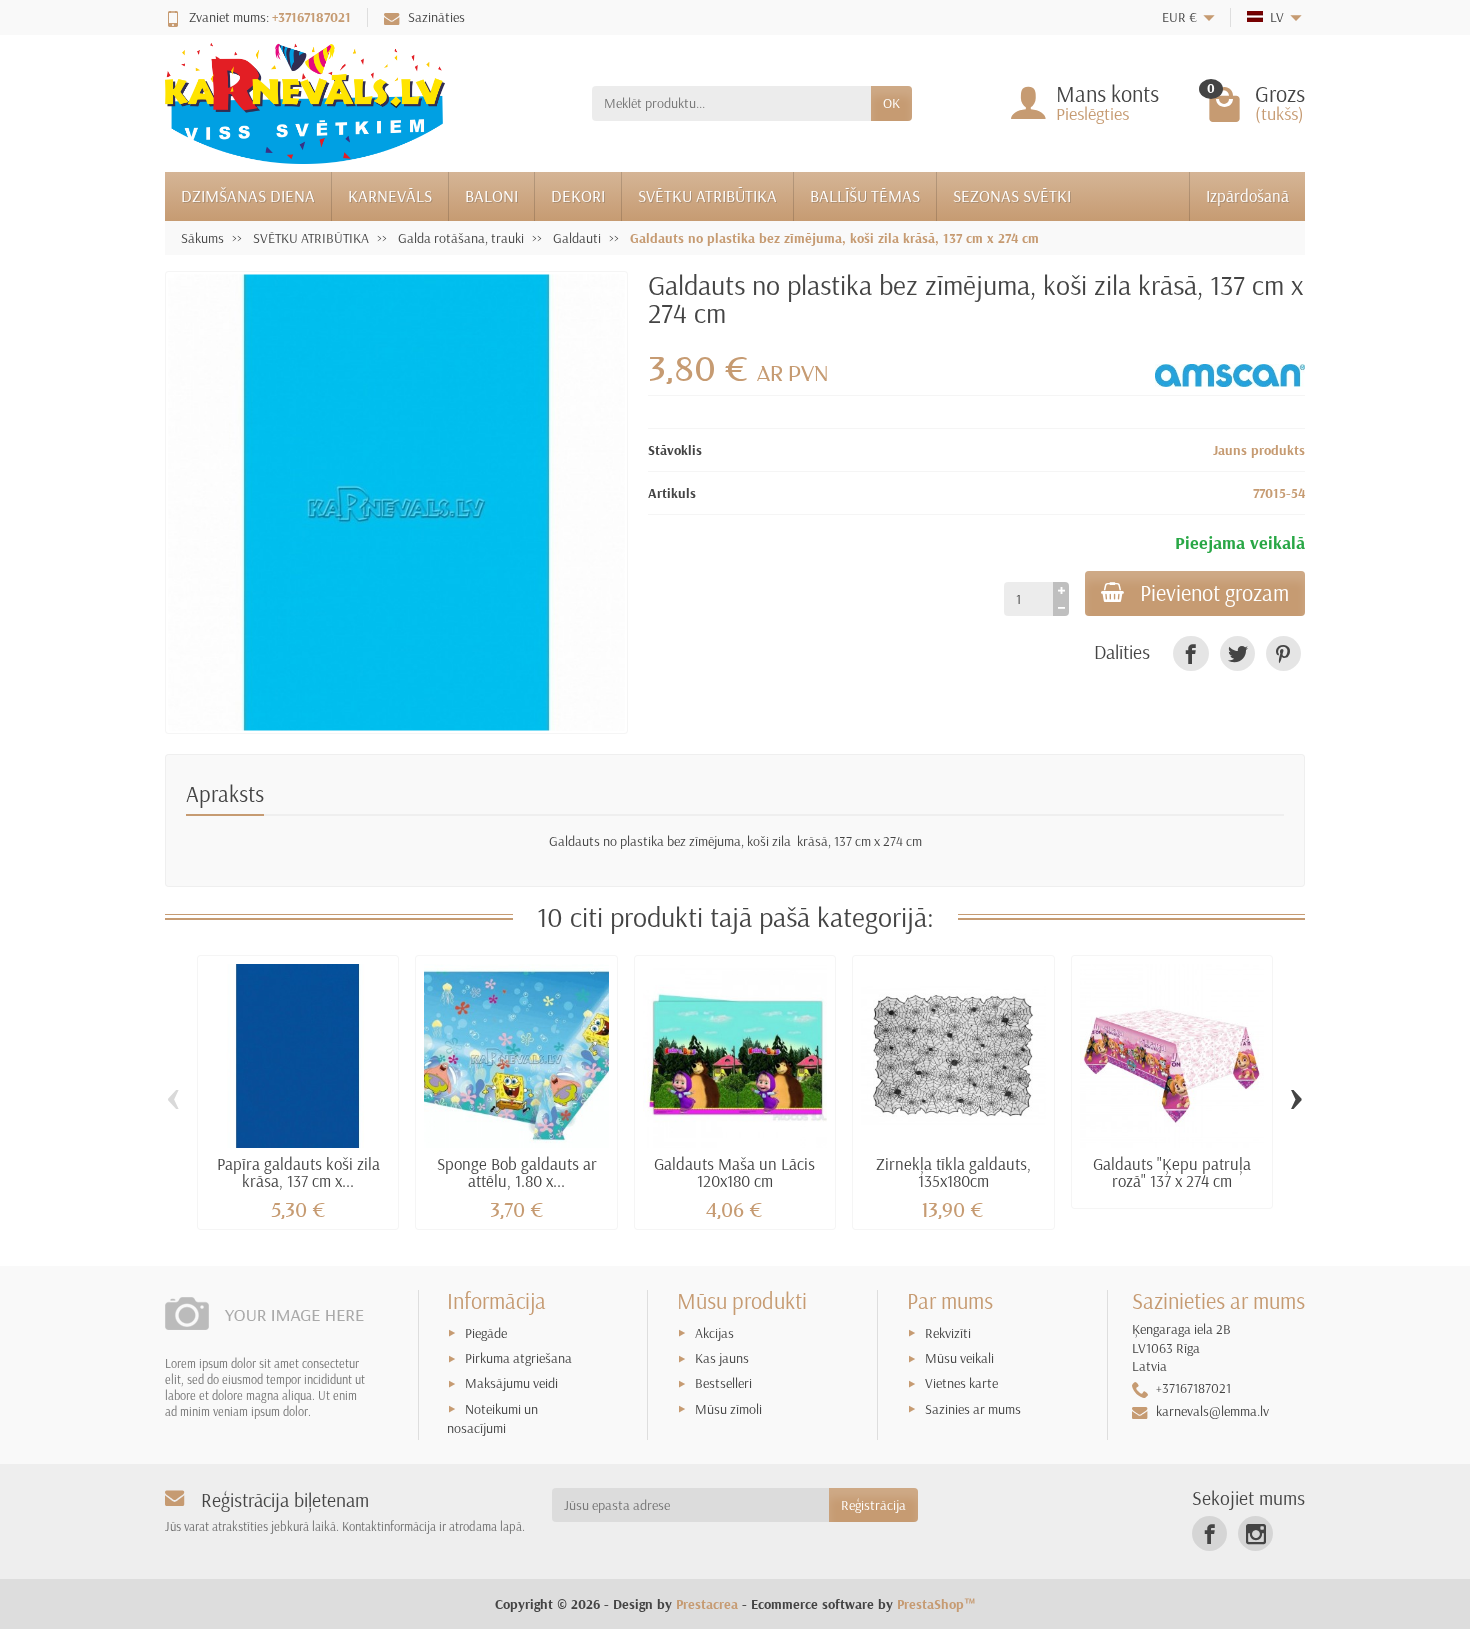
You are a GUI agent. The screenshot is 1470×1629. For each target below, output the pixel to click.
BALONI (491, 195)
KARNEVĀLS (390, 195)
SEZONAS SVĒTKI (1012, 195)
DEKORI (578, 195)
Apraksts (225, 794)
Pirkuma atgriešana (518, 1358)
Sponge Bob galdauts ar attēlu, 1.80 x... (517, 1172)
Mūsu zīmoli (728, 1409)
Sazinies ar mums (973, 1409)
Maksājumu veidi (511, 1383)
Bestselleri (723, 1383)
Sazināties (436, 17)
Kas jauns (722, 1358)
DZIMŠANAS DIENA (248, 195)
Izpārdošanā (1247, 195)
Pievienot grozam (1214, 593)
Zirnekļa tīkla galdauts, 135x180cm (953, 1172)
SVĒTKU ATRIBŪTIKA (707, 195)
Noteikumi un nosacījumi (492, 1418)
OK (891, 103)
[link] (1190, 653)
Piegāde (486, 1333)
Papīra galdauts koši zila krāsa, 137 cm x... (298, 1172)
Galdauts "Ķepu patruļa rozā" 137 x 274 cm (1172, 1172)
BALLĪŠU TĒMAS (865, 195)
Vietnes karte (961, 1383)
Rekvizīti (948, 1333)
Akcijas (714, 1333)
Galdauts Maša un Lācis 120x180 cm (734, 1172)
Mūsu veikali (959, 1358)
